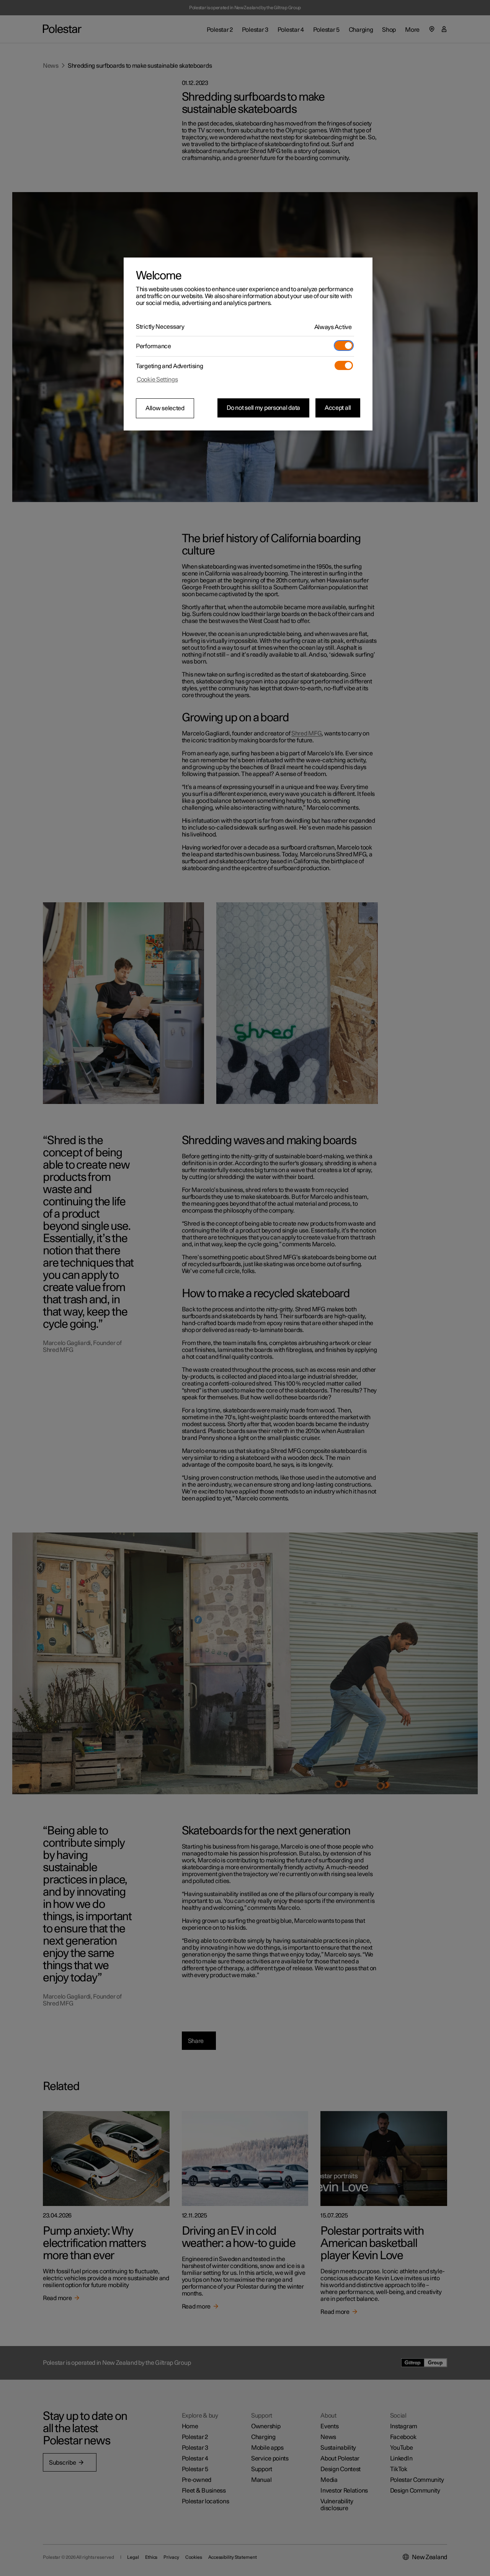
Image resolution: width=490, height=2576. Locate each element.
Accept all (338, 408)
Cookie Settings (157, 380)
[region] (248, 344)
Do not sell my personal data (263, 408)
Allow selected (165, 408)
